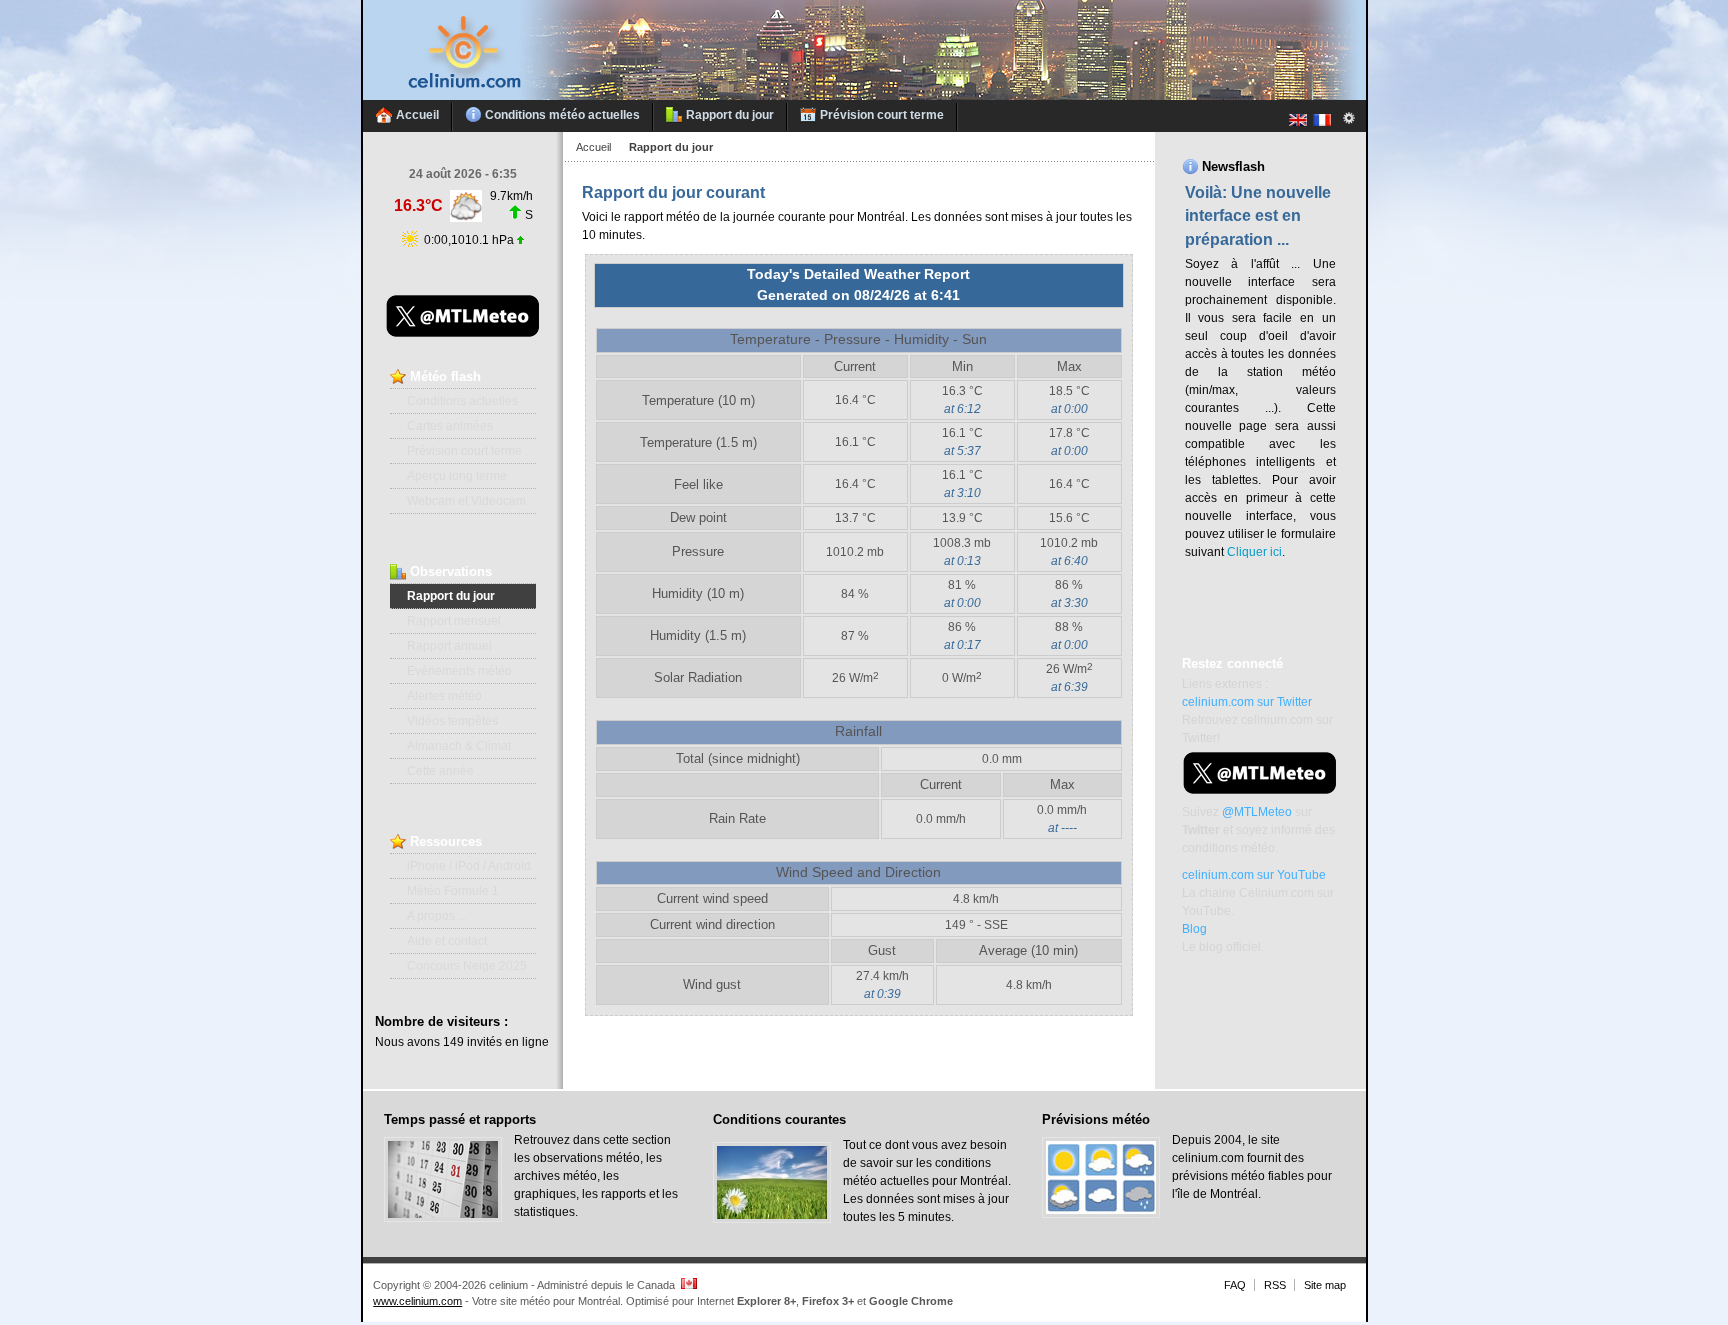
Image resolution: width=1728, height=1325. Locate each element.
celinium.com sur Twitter (1247, 702)
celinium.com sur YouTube (1254, 875)
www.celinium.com (417, 1301)
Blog (1194, 929)
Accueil (593, 147)
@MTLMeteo (1257, 812)
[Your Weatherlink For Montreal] (864, 96)
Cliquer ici (1254, 552)
